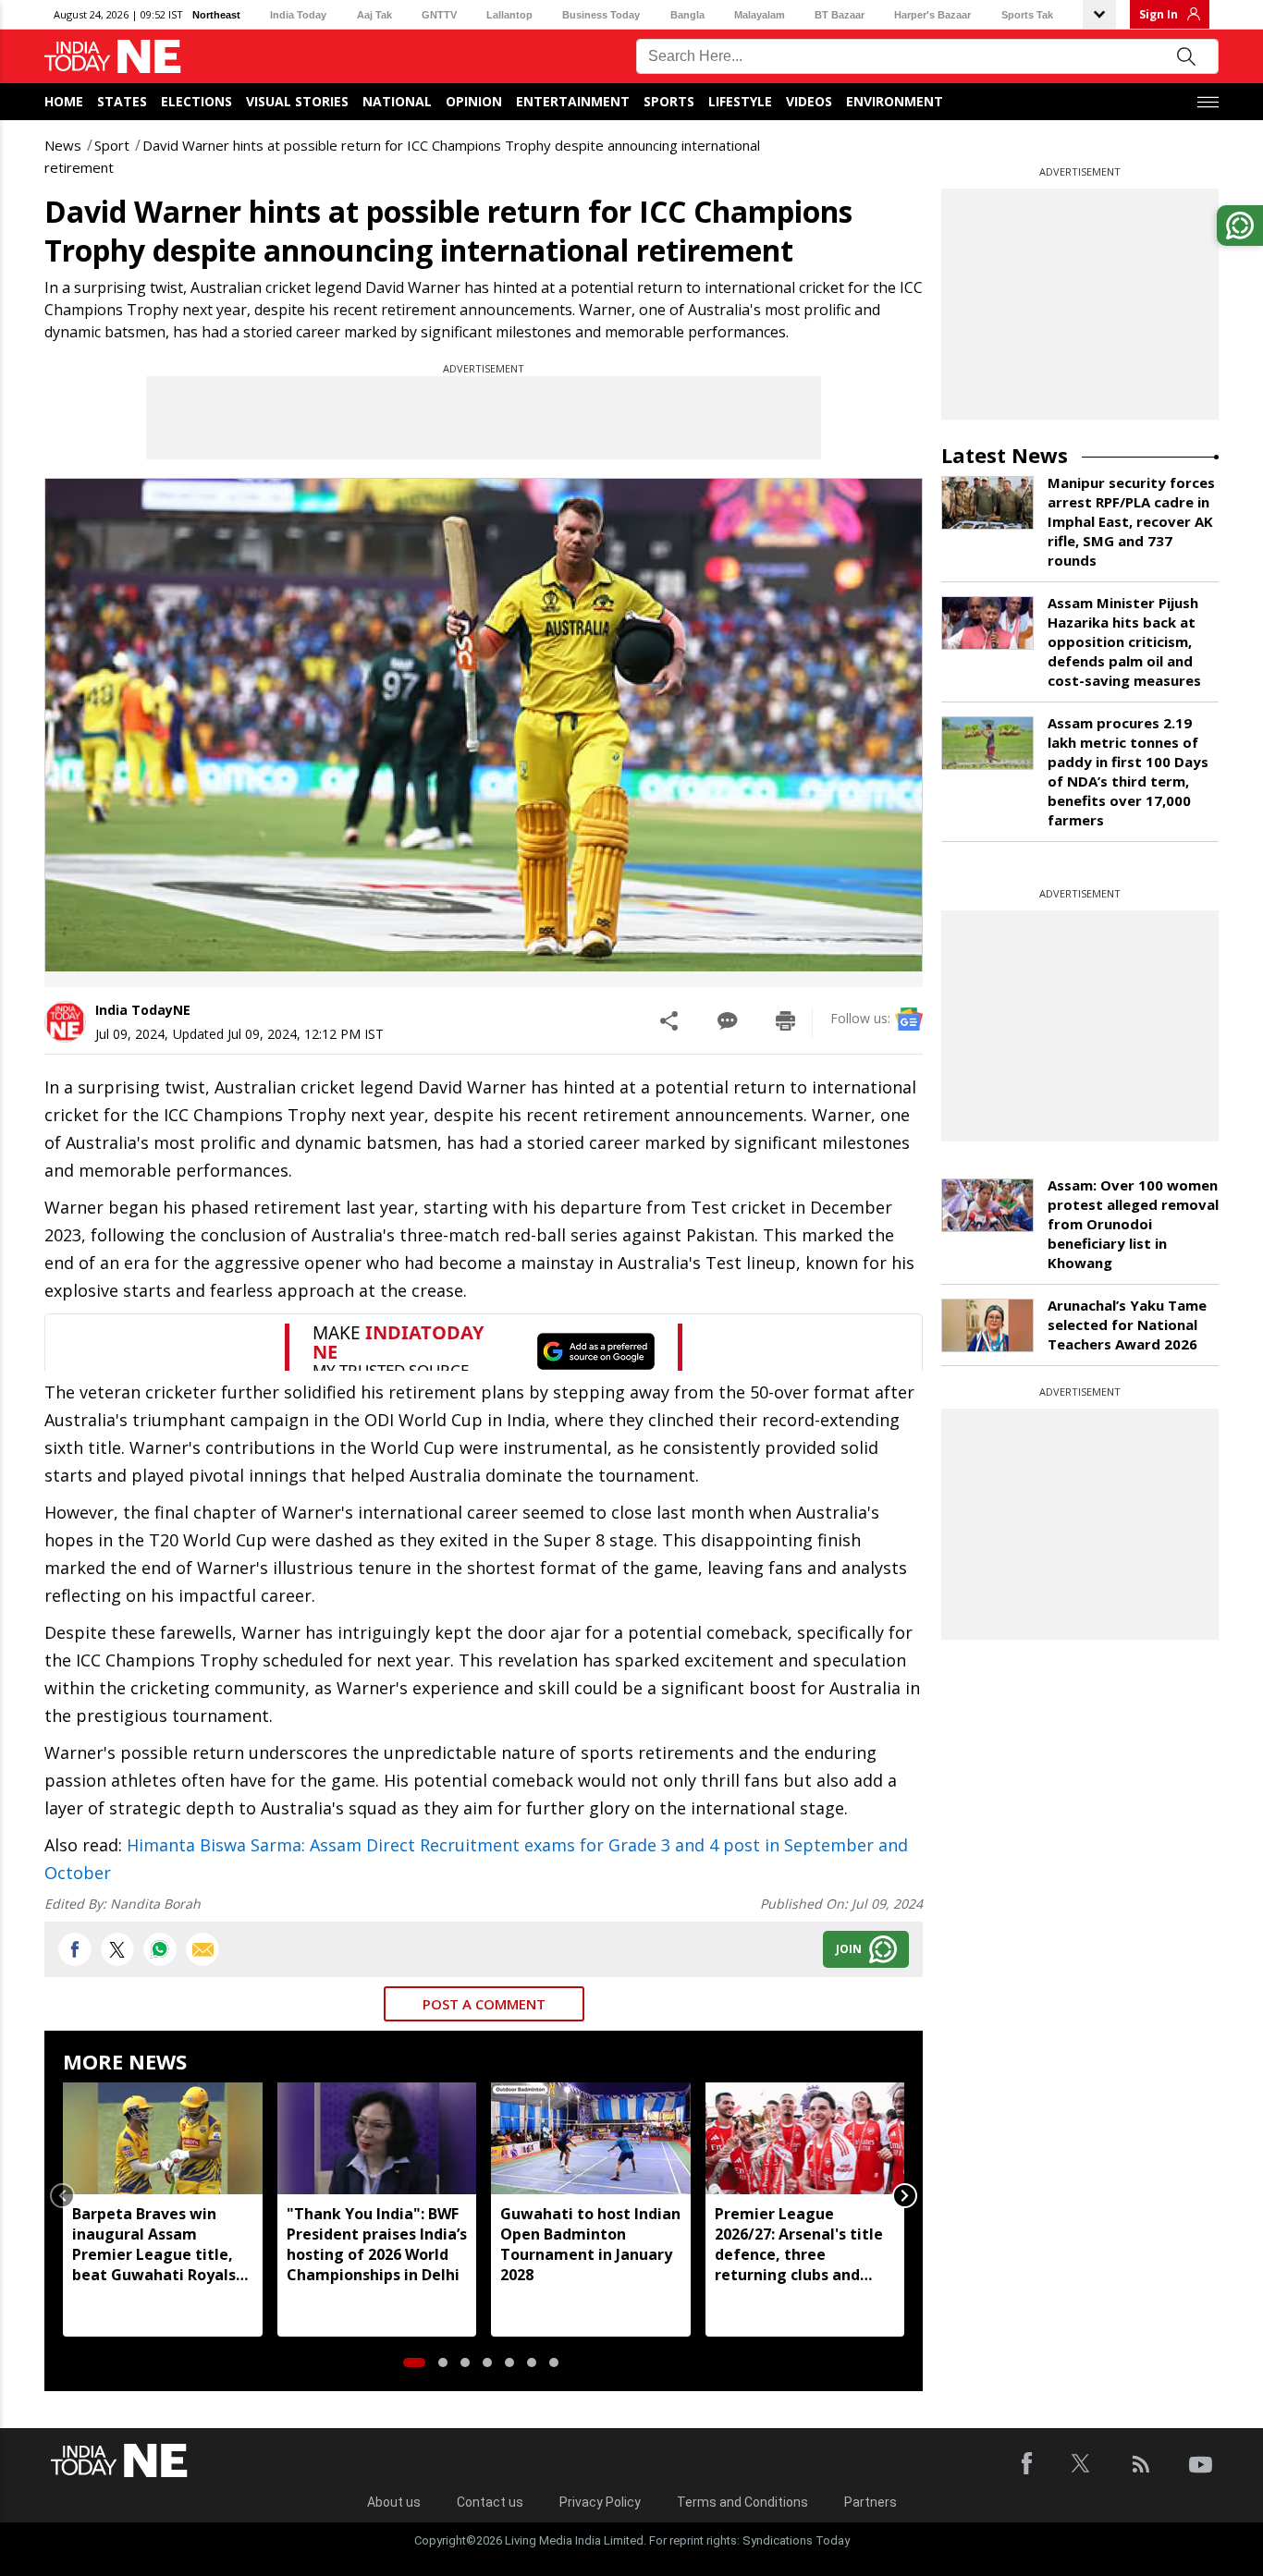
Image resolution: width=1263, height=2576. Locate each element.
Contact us (490, 2502)
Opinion (474, 101)
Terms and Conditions (742, 2502)
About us (394, 2502)
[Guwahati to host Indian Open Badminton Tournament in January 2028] (591, 2138)
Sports (669, 101)
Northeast (216, 15)
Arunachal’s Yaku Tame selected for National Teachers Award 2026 (1127, 1325)
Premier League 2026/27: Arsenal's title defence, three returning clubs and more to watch (799, 2244)
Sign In (1159, 14)
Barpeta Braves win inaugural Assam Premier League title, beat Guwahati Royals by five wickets (154, 2244)
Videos (809, 101)
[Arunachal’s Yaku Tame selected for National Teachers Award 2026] (987, 1325)
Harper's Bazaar (932, 15)
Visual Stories (297, 101)
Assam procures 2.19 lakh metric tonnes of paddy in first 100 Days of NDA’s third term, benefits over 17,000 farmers (1128, 771)
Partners (871, 2502)
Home (64, 101)
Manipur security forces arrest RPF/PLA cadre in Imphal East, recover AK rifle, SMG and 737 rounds (1131, 521)
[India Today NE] (113, 57)
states (122, 101)
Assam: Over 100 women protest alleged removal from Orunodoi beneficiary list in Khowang (1133, 1224)
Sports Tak (1027, 15)
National (397, 101)
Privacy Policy (600, 2502)
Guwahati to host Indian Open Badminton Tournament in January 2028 (590, 2244)
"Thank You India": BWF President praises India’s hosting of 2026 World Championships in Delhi (377, 2244)
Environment (895, 101)
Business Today (601, 15)
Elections (196, 101)
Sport (112, 145)
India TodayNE (143, 1010)
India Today (298, 15)
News (63, 145)
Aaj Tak (374, 15)
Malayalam (760, 15)
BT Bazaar (840, 15)
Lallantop (509, 15)
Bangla (687, 15)
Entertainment (573, 101)
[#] (160, 1949)
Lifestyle (740, 101)
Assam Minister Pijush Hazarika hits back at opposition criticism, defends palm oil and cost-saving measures (1124, 641)
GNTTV (439, 15)
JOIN (849, 1949)
